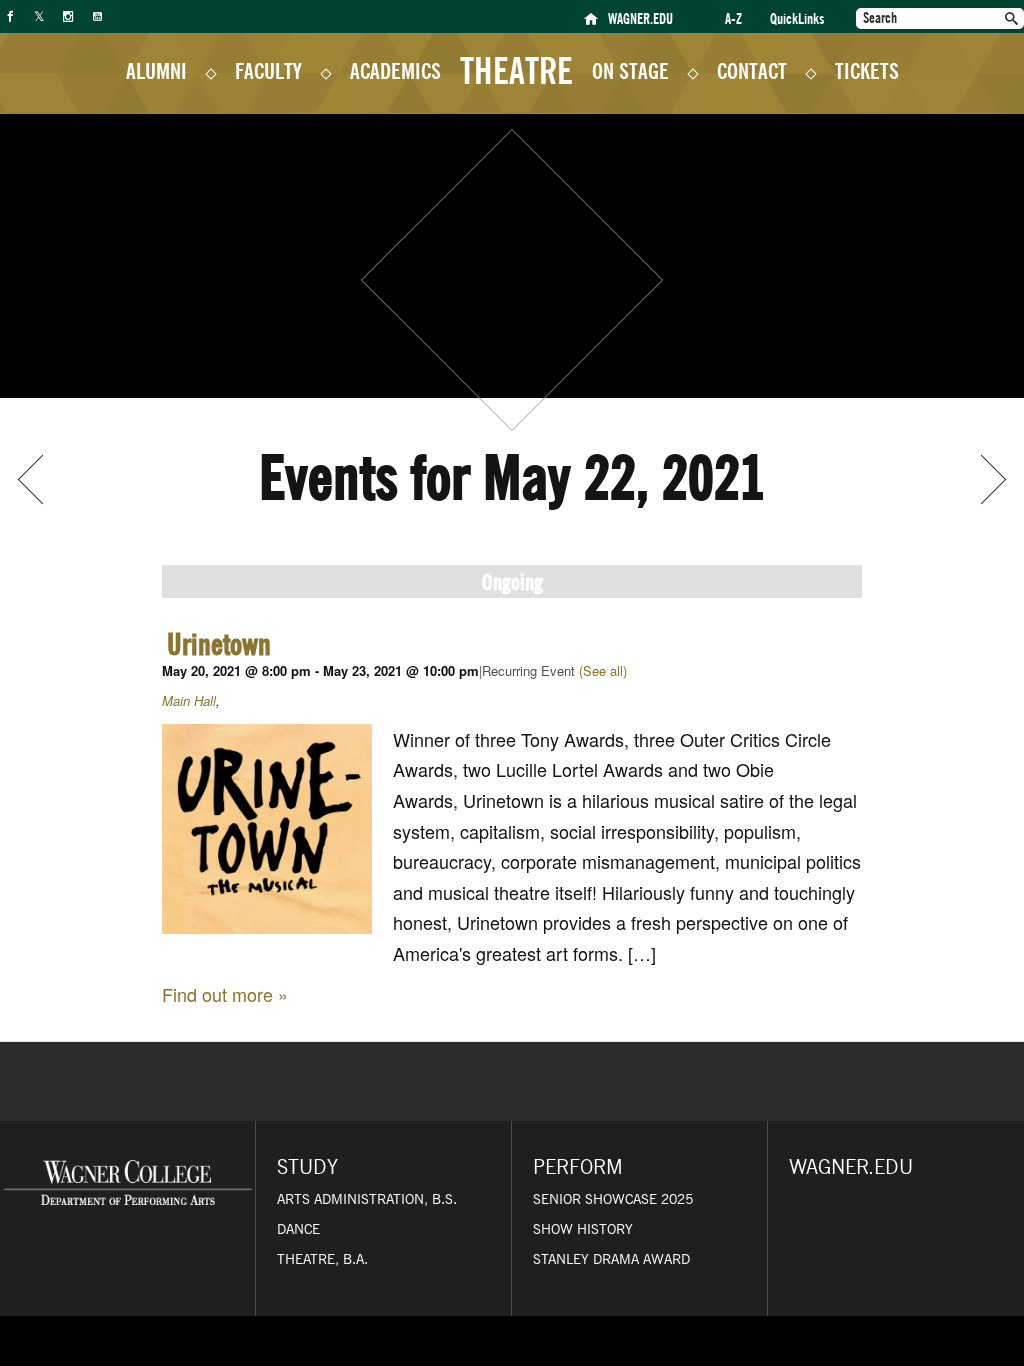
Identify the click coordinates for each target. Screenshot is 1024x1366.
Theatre (516, 68)
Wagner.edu (851, 1168)
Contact (752, 71)
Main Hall (189, 700)
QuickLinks (797, 19)
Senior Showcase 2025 (613, 1200)
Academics (395, 71)
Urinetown (219, 644)
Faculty (268, 71)
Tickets (867, 71)
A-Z (733, 19)
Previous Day (42, 479)
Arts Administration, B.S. (367, 1200)
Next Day (981, 479)
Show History (583, 1230)
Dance (298, 1230)
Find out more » (225, 994)
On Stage (630, 71)
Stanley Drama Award (611, 1260)
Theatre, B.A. (322, 1260)
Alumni (156, 71)
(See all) (603, 670)
